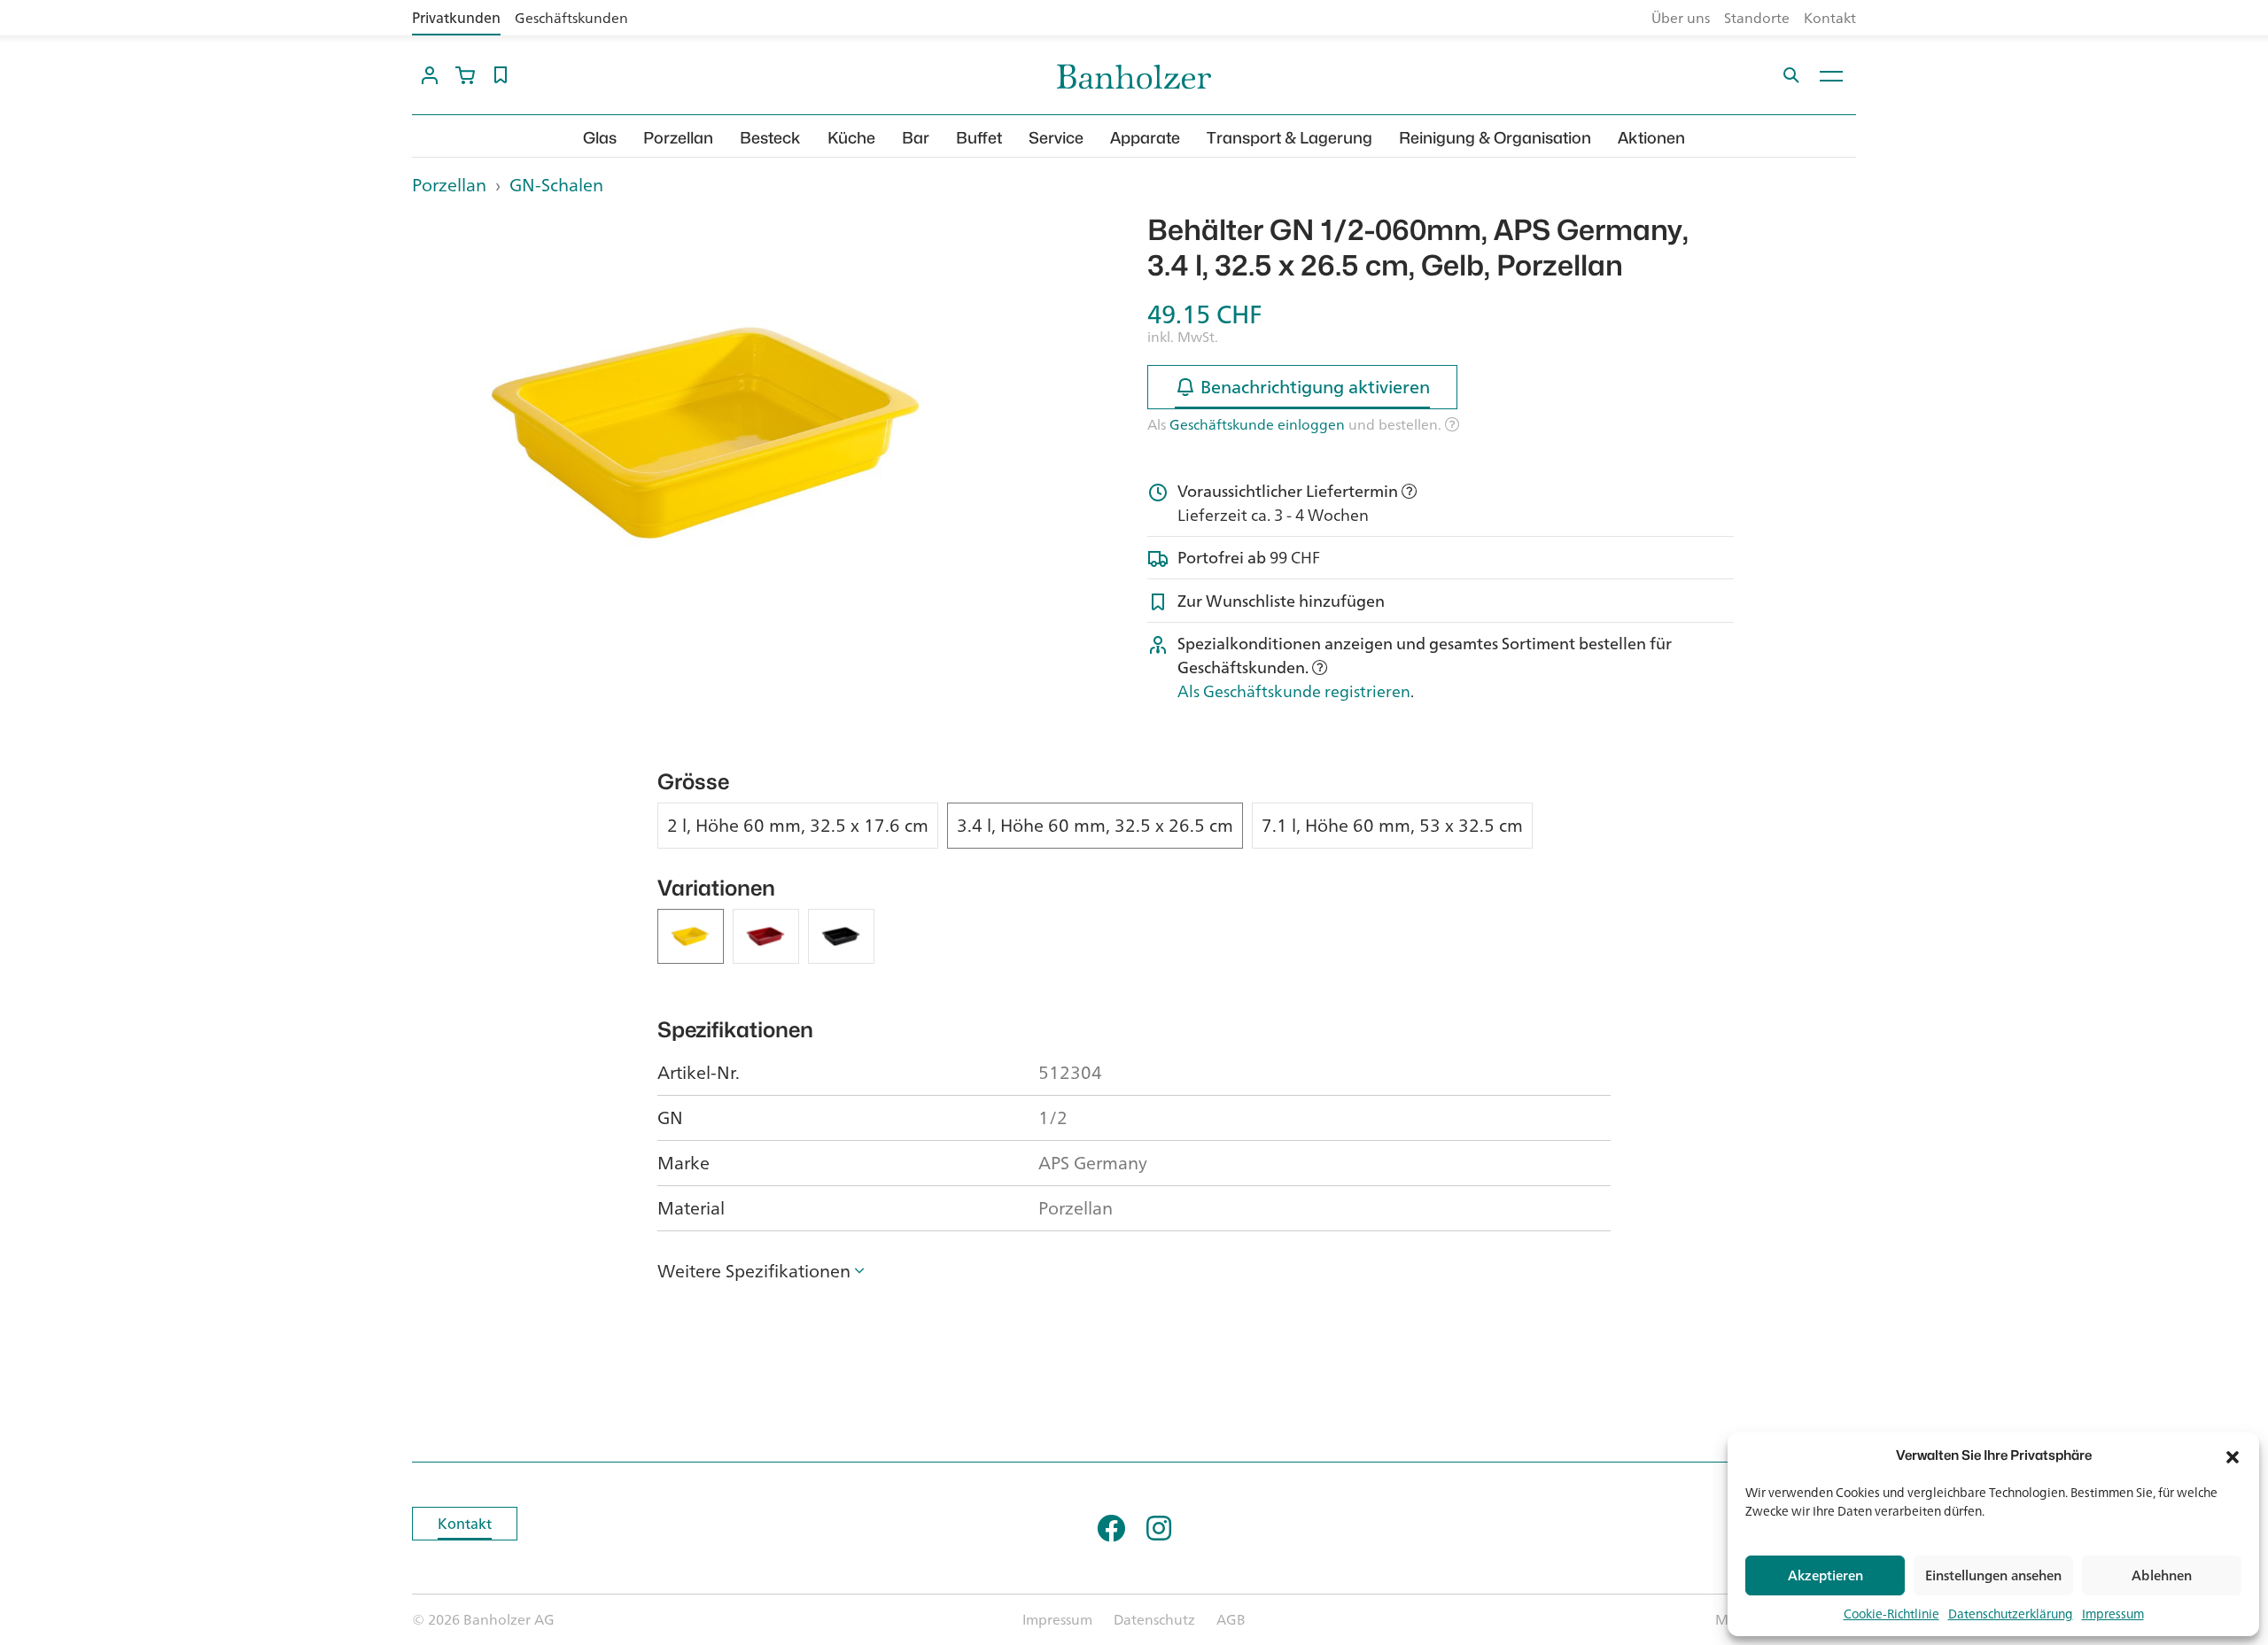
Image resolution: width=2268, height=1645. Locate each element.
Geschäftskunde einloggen (1257, 424)
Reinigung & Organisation (1495, 138)
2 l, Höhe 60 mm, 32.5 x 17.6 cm (798, 826)
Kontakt (1830, 18)
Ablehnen (2162, 1575)
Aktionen (1651, 138)
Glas (600, 138)
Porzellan (678, 138)
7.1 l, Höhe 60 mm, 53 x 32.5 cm (1392, 826)
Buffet (979, 138)
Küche (851, 138)
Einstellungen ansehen (1993, 1575)
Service (1056, 138)
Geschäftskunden (571, 18)
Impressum (2113, 1614)
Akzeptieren (1825, 1575)
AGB (1231, 1619)
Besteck (770, 138)
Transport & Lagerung (1289, 138)
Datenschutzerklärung (2011, 1614)
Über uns (1681, 18)
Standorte (1757, 18)
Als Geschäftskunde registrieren (1294, 691)
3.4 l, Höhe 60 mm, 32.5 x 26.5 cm (1095, 826)
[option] (705, 433)
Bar (916, 138)
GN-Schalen (556, 185)
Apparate (1145, 138)
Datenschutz (1154, 1619)
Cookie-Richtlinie (1891, 1614)
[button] (2233, 1455)
